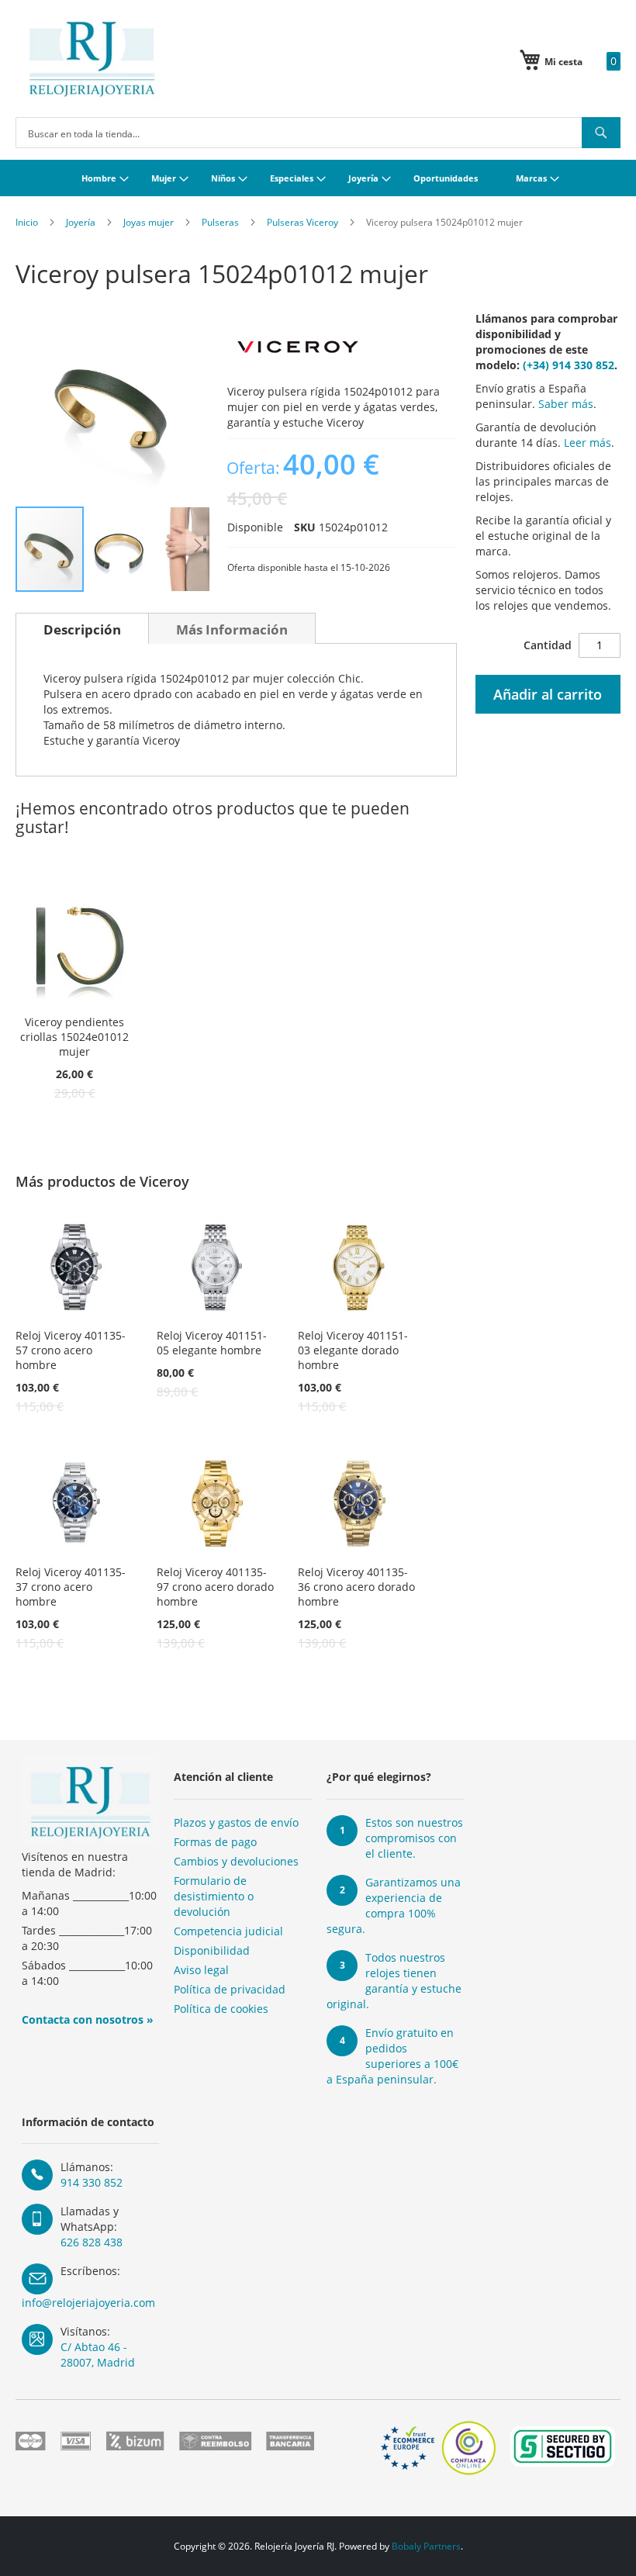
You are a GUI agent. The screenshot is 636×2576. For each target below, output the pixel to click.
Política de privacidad (230, 1989)
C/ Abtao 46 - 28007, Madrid (98, 2355)
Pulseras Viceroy (302, 222)
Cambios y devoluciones (236, 1861)
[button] (120, 549)
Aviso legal (201, 1970)
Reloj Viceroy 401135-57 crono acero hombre (71, 1350)
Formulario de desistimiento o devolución (214, 1896)
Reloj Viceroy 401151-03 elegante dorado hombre (353, 1350)
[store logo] (92, 59)
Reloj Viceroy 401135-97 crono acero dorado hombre (215, 1587)
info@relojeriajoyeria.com (88, 2303)
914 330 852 (92, 2182)
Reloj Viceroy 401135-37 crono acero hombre (71, 1587)
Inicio (27, 222)
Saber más (566, 404)
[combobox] (318, 133)
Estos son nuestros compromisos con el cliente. (414, 1838)
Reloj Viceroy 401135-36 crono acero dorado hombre (356, 1587)
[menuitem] (103, 178)
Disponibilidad (212, 1950)
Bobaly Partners (426, 2546)
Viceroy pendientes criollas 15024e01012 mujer (74, 1037)
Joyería (81, 222)
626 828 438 (92, 2242)
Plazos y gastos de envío (236, 1822)
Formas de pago (215, 1842)
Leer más (588, 443)
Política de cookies (221, 2009)
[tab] (82, 628)
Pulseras (220, 222)
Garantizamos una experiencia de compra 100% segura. (394, 1905)
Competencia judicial (228, 1931)
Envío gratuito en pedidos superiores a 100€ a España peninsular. (392, 2056)
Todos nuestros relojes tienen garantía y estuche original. (394, 1981)
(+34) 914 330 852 (569, 365)
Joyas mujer (149, 222)
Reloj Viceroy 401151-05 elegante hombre (212, 1343)
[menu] (318, 178)
